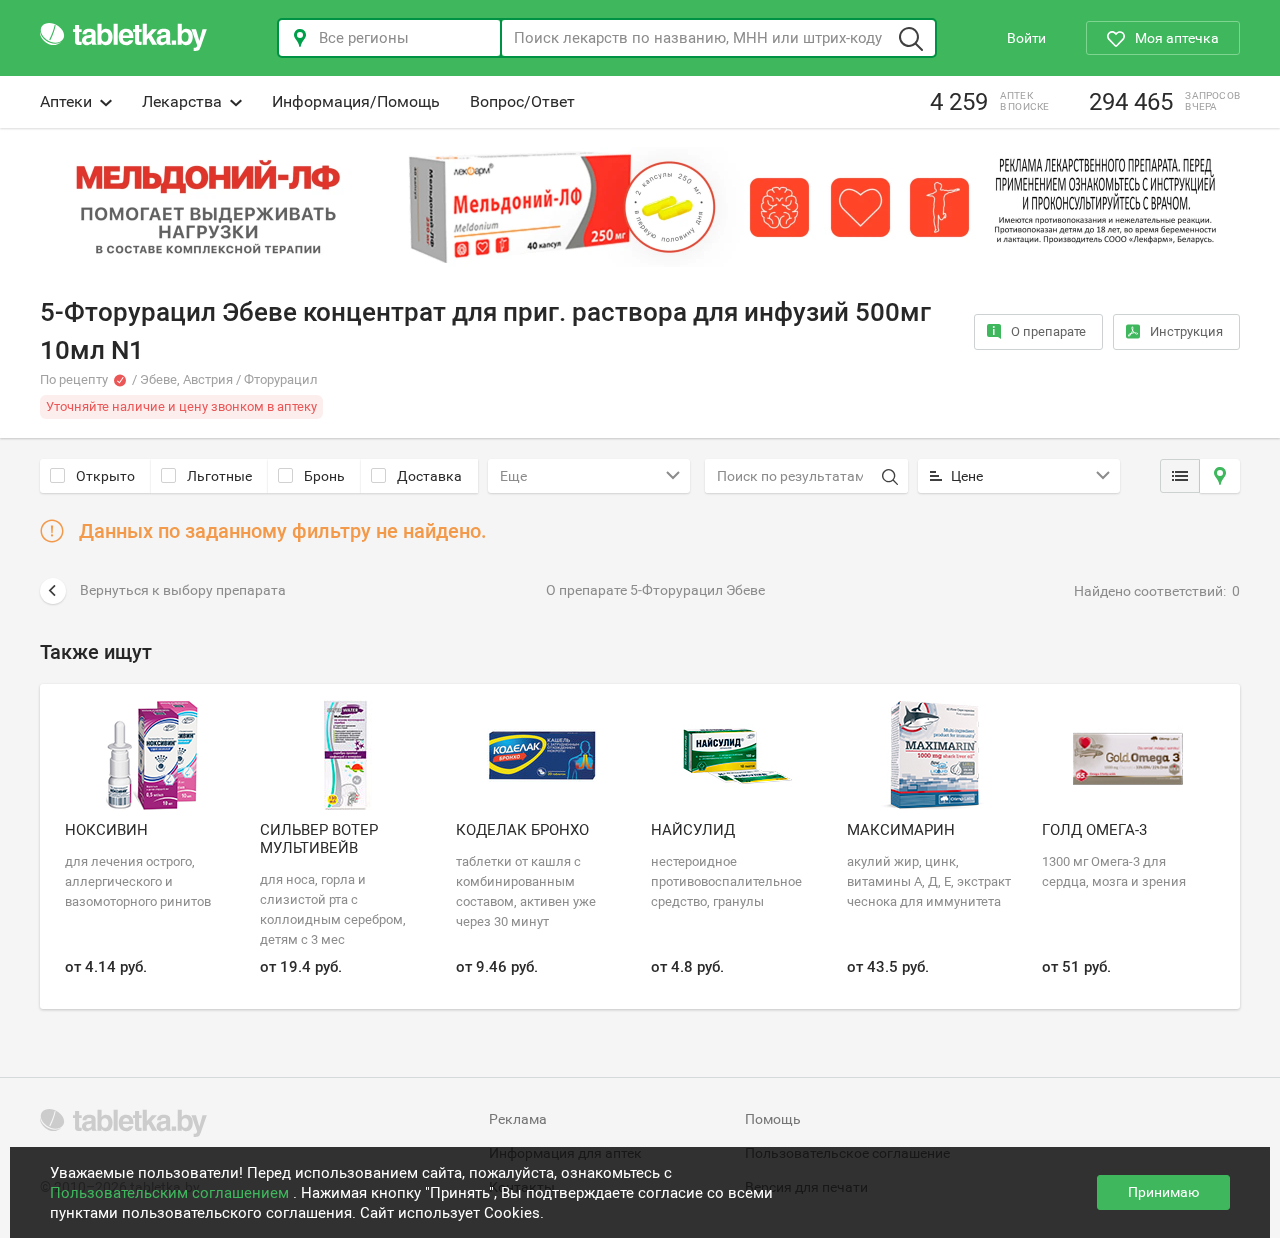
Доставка (429, 476)
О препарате (1048, 331)
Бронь (324, 476)
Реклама (518, 1119)
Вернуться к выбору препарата (183, 590)
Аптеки (66, 101)
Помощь (773, 1119)
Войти (1026, 38)
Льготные (219, 476)
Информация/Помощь (356, 101)
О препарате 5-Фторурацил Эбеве (655, 590)
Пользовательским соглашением (171, 1193)
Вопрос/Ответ (522, 101)
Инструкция (1186, 331)
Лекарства (182, 101)
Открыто (105, 476)
